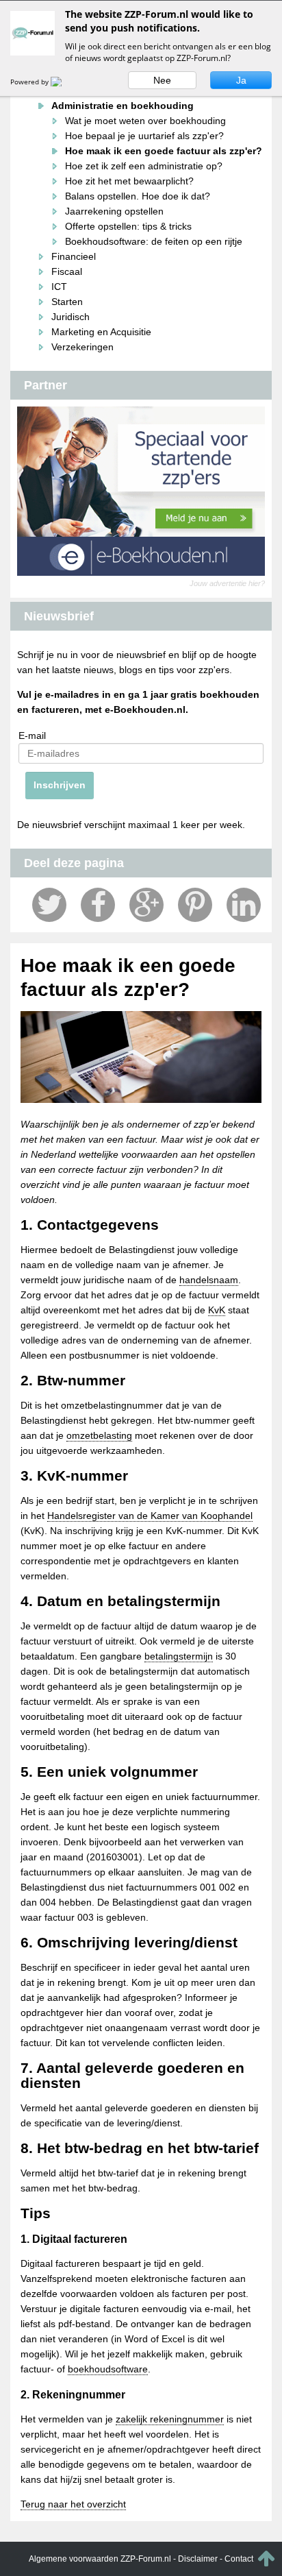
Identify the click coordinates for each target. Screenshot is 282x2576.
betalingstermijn (179, 1656)
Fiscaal (67, 271)
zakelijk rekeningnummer (170, 2419)
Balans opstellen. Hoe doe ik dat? (138, 196)
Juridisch (70, 317)
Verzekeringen (82, 347)
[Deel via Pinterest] (195, 905)
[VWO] (64, 82)
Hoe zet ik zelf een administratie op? (144, 166)
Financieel (74, 256)
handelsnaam (209, 1280)
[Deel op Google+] (146, 905)
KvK (217, 1310)
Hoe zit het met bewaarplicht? (129, 181)
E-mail (32, 736)
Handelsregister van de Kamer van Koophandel (150, 1516)
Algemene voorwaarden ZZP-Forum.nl (100, 2559)
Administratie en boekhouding (123, 106)
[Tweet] (49, 905)
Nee (162, 80)
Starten (67, 302)
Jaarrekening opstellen (114, 211)
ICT (59, 287)
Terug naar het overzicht (73, 2504)
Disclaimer (198, 2559)
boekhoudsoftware (108, 2369)
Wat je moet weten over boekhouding (145, 121)
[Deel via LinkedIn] (244, 905)
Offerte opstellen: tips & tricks (128, 226)
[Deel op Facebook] (98, 905)
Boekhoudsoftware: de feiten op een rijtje (154, 241)
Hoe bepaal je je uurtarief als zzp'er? (144, 136)
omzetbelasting (99, 1435)
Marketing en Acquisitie (101, 332)
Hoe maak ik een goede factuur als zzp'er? (164, 151)
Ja (241, 80)
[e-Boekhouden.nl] (141, 491)
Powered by (30, 82)
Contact (239, 2559)
